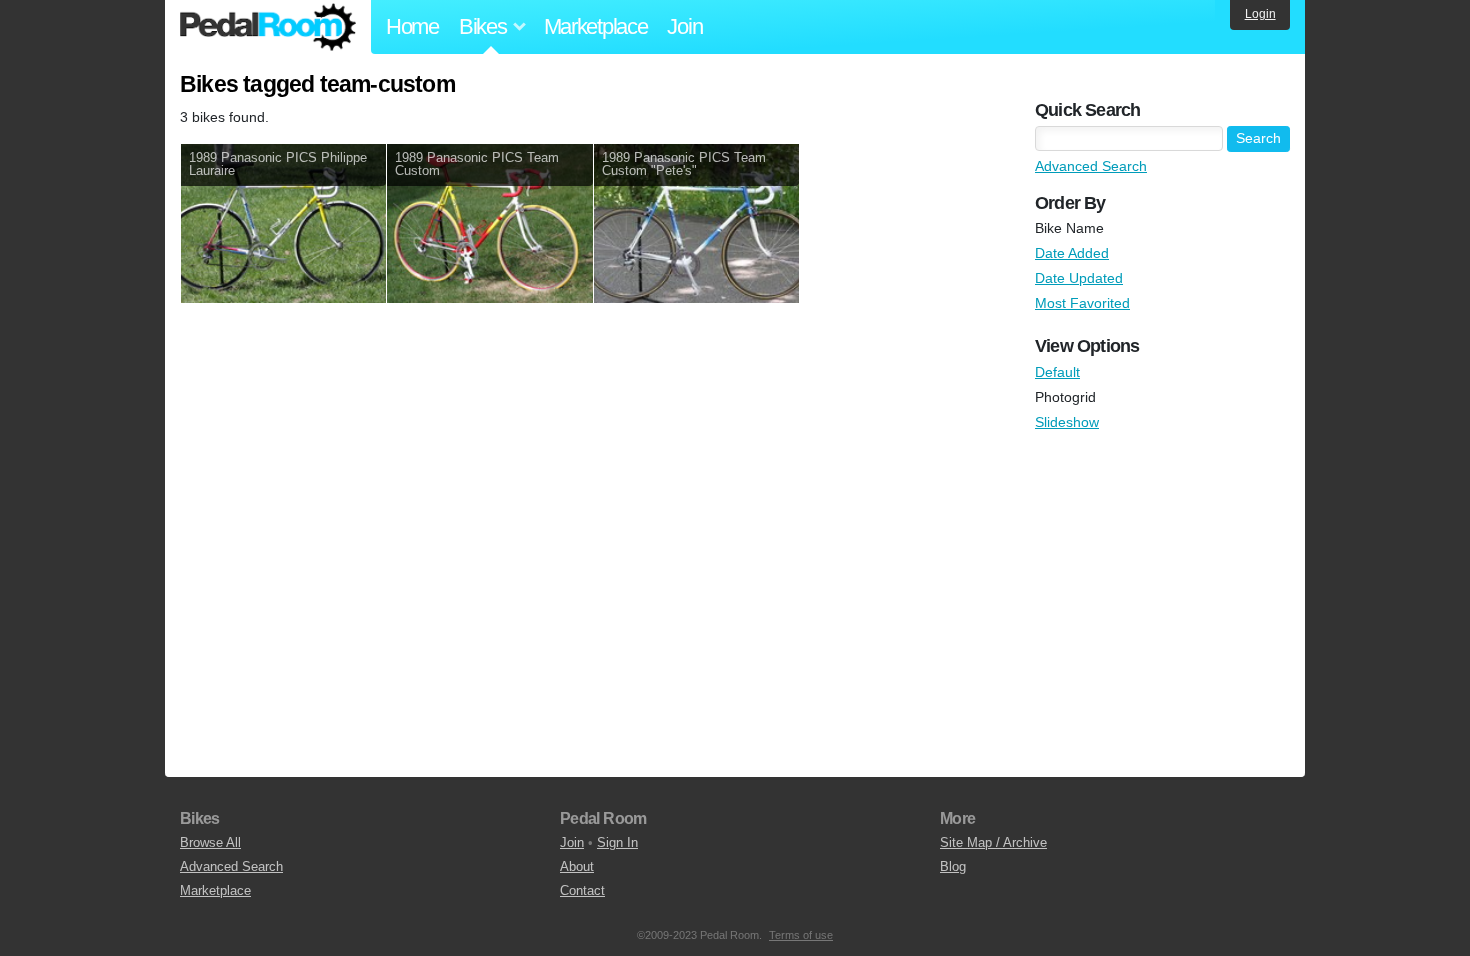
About (577, 866)
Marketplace (596, 26)
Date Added (1072, 253)
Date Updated (1079, 278)
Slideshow (1067, 422)
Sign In (617, 842)
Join (684, 26)
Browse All (210, 842)
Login (1260, 14)
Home (412, 26)
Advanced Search (1091, 166)
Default (1057, 372)
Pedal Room (268, 27)
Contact (582, 890)
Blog (953, 866)
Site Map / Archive (993, 842)
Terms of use (801, 935)
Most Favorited (1082, 303)
